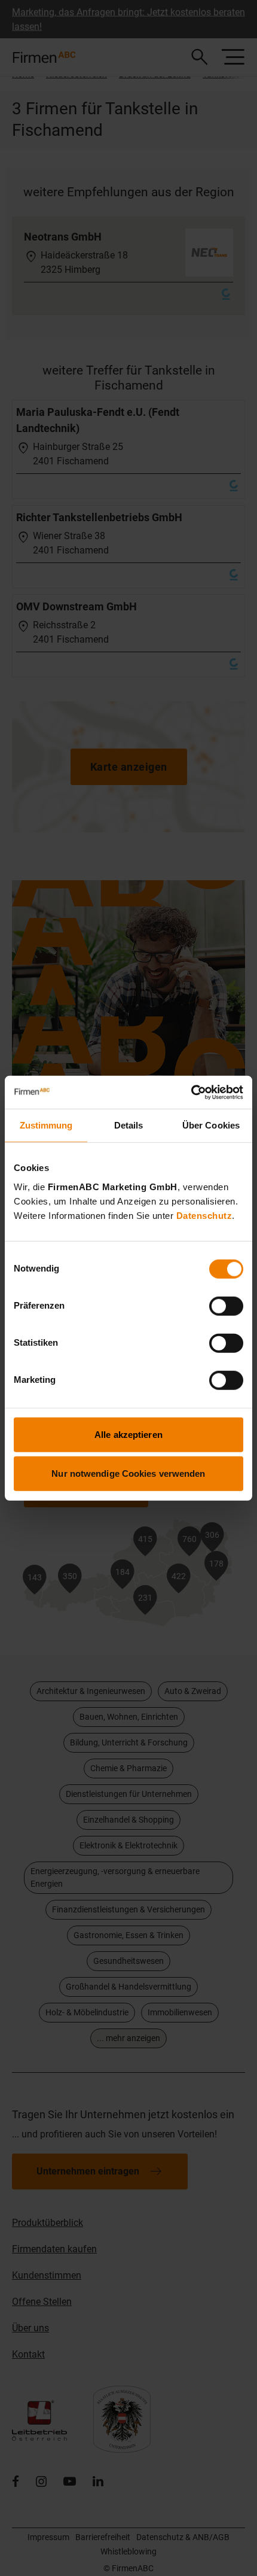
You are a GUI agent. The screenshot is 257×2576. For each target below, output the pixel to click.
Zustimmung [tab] (46, 1125)
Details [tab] (129, 1125)
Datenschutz (204, 1215)
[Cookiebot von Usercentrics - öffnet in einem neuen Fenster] (191, 1092)
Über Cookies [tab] (211, 1125)
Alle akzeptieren (128, 1434)
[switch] (226, 1306)
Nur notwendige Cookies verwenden (128, 1473)
